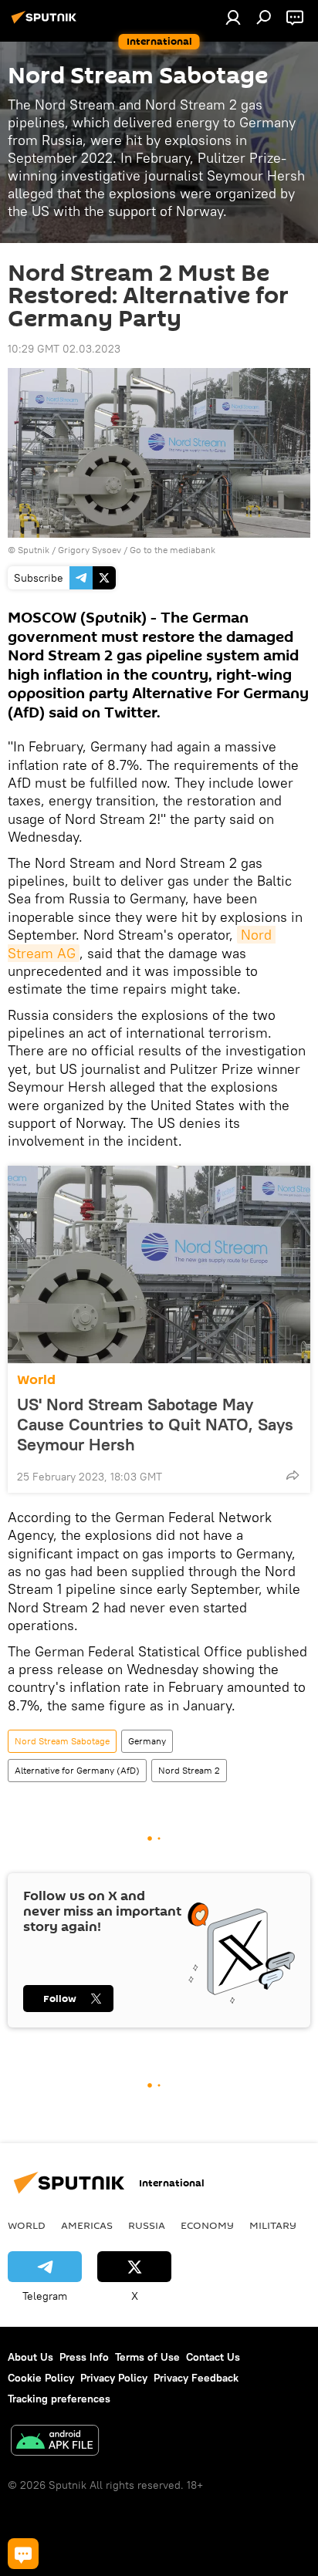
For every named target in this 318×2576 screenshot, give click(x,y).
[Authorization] (233, 17)
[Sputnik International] (46, 23)
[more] (293, 1475)
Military (273, 2225)
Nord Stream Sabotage (62, 1741)
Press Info (84, 2357)
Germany (147, 1741)
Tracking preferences (59, 2399)
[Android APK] (55, 2442)
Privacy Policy (114, 2378)
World (36, 1380)
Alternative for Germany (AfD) (77, 1770)
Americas (87, 2225)
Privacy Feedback (196, 2378)
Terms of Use (147, 2357)
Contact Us (213, 2357)
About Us (30, 2357)
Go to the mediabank (173, 550)
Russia (147, 2225)
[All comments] (23, 2554)
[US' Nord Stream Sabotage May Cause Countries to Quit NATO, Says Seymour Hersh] (159, 1264)
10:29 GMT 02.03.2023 (64, 349)
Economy (207, 2225)
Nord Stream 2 (189, 1770)
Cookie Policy (41, 2378)
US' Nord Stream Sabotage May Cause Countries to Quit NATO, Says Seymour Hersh (155, 1424)
